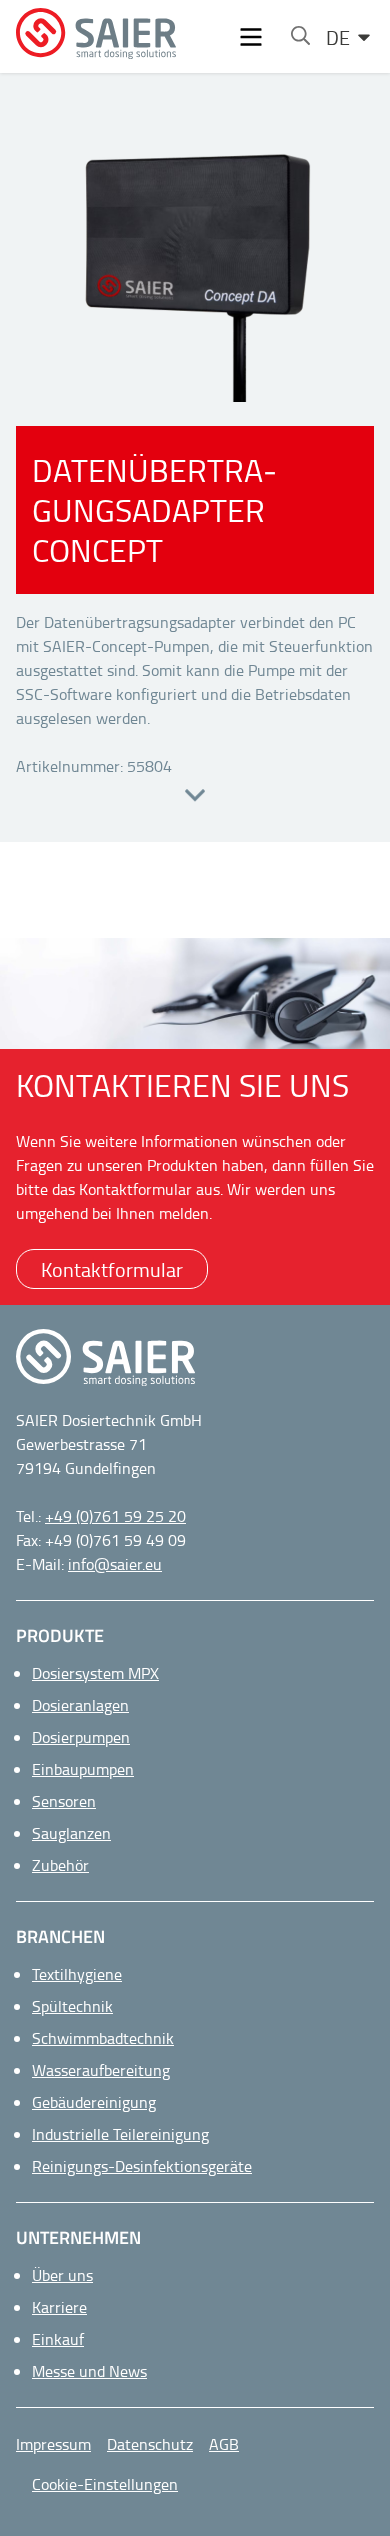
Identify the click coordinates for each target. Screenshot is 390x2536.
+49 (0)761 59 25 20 (115, 1516)
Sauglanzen (71, 1833)
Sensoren (64, 1801)
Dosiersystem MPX (95, 1673)
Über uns (62, 2275)
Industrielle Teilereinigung (120, 2134)
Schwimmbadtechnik (103, 2038)
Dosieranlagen (80, 1705)
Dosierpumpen (81, 1737)
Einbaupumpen (83, 1769)
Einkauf (58, 2339)
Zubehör (60, 1865)
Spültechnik (72, 2006)
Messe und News (89, 2371)
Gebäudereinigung (94, 2102)
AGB (224, 2444)
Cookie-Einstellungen (105, 2484)
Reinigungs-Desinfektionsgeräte (142, 2166)
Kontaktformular (112, 1269)
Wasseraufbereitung (101, 2070)
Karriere (59, 2307)
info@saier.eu (115, 1564)
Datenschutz (150, 2444)
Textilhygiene (77, 1974)
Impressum (53, 2444)
